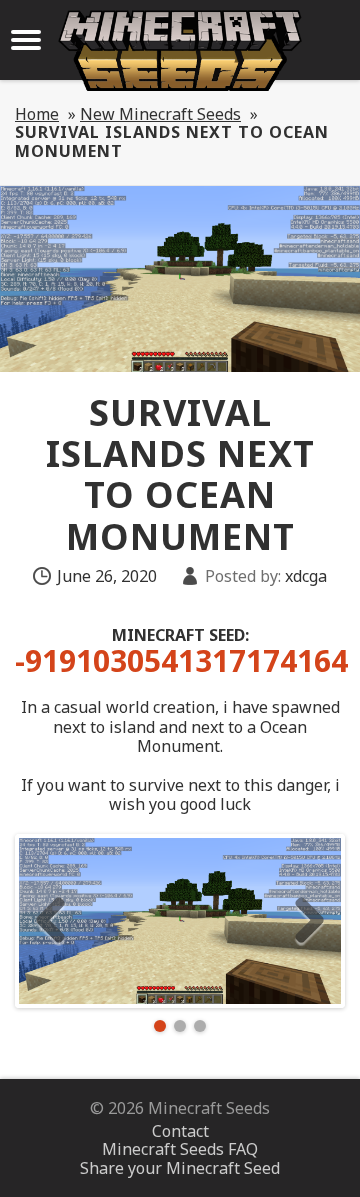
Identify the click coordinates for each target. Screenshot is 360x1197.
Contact (180, 1131)
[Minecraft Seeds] (180, 50)
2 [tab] (180, 1026)
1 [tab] (160, 1026)
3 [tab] (200, 1026)
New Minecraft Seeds (160, 114)
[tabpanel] (180, 921)
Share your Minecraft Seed (180, 1168)
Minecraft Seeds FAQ (180, 1149)
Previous (50, 921)
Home (37, 114)
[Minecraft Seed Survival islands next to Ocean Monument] (180, 921)
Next (309, 921)
